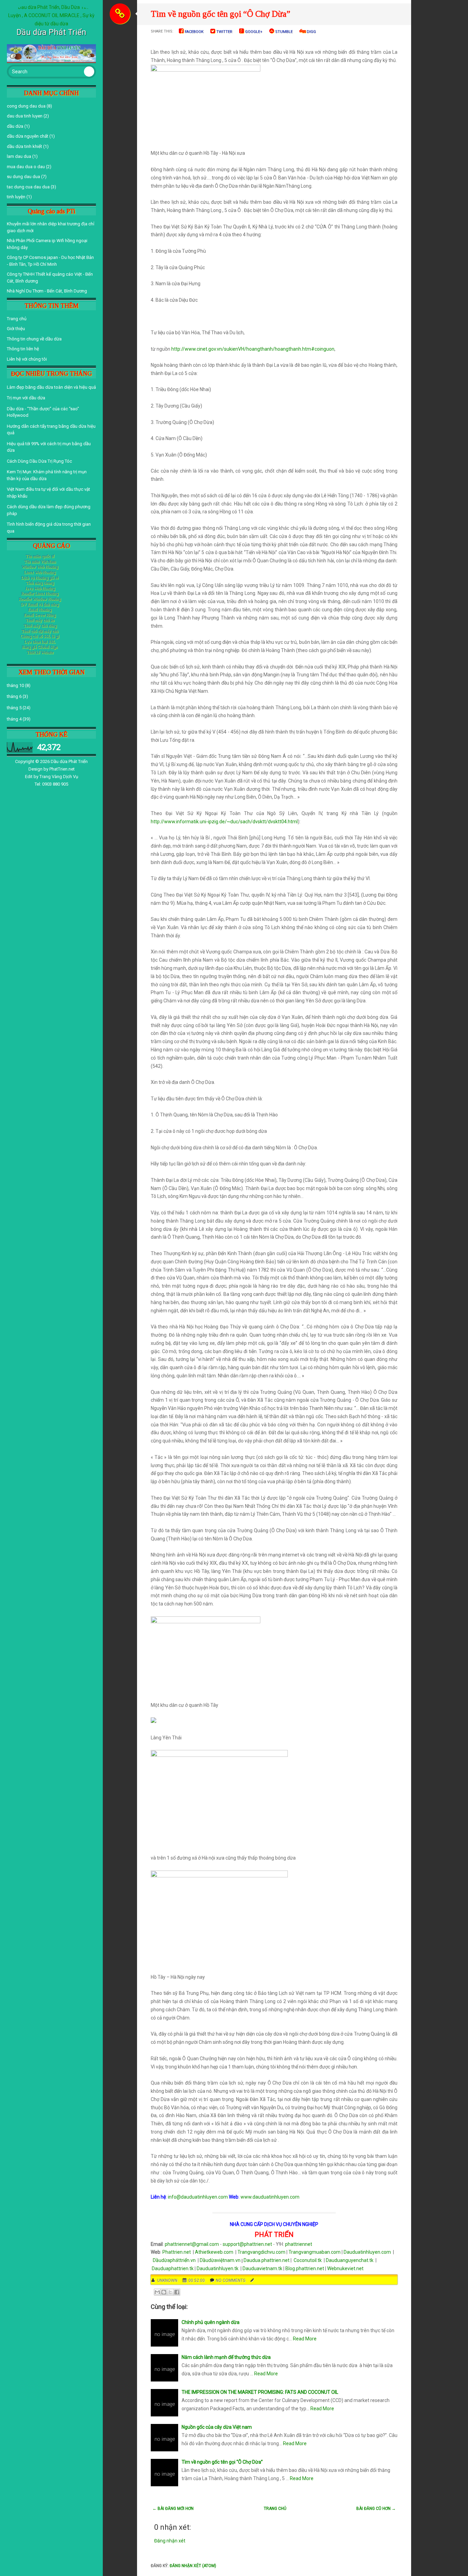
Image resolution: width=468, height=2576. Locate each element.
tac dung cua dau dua (28, 187)
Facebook (194, 32)
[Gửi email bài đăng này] (157, 2292)
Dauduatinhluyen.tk (218, 2268)
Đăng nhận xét (170, 2541)
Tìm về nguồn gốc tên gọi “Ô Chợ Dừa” (220, 14)
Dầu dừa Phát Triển (69, 761)
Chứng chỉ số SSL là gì (40, 636)
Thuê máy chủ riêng (40, 626)
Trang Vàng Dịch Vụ (59, 777)
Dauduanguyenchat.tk (350, 2260)
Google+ (253, 32)
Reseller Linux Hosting (40, 593)
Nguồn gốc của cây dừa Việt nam (217, 2427)
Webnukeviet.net (345, 2268)
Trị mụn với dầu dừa (26, 398)
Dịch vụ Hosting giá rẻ (40, 578)
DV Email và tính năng (40, 604)
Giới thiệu (16, 329)
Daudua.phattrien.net (267, 2260)
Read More (305, 2339)
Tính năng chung (40, 583)
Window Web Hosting (40, 567)
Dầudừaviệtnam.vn (220, 2260)
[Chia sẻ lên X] (170, 2292)
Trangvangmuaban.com (315, 2252)
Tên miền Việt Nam (40, 562)
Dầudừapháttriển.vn (175, 2260)
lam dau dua (19, 156)
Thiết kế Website (40, 652)
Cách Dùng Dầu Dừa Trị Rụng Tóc (39, 461)
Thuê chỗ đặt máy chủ (40, 631)
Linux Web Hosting (40, 572)
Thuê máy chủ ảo (40, 620)
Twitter (224, 32)
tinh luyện (16, 197)
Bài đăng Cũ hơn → (376, 2509)
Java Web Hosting (40, 588)
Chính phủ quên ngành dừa (211, 2322)
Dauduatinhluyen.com (367, 2252)
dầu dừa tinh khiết (24, 146)
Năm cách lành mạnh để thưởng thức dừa (226, 2357)
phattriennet (299, 2244)
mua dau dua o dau (26, 167)
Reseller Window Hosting (40, 599)
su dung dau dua (23, 177)
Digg (311, 32)
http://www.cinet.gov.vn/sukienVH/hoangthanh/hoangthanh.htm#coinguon (253, 349)
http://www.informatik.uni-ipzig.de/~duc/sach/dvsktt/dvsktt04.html (224, 822)
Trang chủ (17, 319)
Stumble (283, 32)
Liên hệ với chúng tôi (27, 359)
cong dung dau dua (26, 106)
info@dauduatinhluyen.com (198, 2197)
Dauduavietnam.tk (262, 2268)
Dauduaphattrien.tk (173, 2268)
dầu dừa (15, 126)
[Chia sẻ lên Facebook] (177, 2292)
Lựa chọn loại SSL (40, 642)
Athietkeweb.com (214, 2252)
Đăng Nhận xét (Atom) (193, 2566)
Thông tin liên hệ (23, 349)
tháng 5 (14, 708)
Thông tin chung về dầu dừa (34, 339)
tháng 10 (15, 685)
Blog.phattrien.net (305, 2268)
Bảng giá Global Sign (40, 647)
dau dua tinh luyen (25, 116)
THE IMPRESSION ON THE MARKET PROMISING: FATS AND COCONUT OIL (260, 2392)
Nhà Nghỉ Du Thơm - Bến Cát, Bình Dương (47, 291)
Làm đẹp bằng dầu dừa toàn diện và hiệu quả (51, 387)
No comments (231, 2280)
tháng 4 (14, 719)
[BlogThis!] (164, 2292)
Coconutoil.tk (308, 2260)
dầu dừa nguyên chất (28, 136)
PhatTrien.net (62, 769)
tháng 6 (14, 696)
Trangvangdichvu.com (261, 2252)
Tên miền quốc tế (40, 556)
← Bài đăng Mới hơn (173, 2509)
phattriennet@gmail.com (192, 2244)
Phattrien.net (177, 2252)
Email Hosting (40, 610)
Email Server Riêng (40, 615)
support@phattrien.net (247, 2244)
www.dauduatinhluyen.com (270, 2197)
